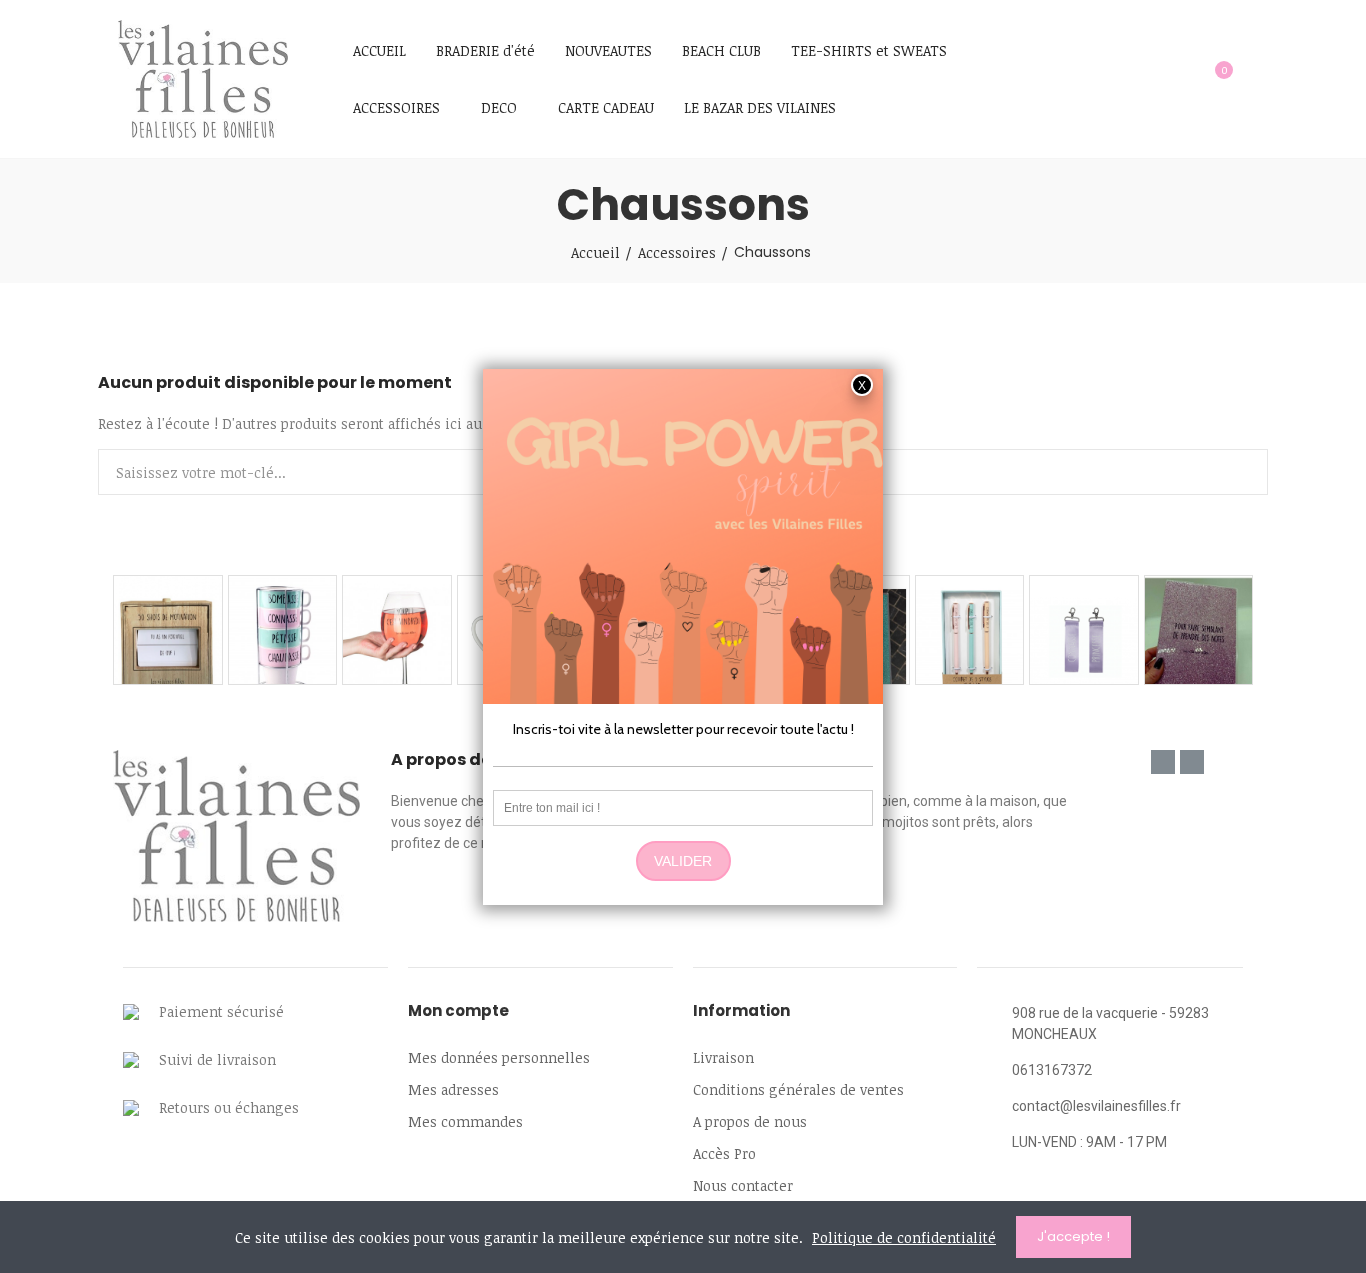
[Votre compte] (1258, 79)
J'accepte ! (1073, 1236)
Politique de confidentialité (904, 1237)
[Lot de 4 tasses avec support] (283, 630)
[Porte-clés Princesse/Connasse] (1084, 630)
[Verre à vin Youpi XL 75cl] (397, 630)
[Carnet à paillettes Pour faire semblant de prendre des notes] (1199, 630)
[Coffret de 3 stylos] (970, 630)
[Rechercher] (1175, 79)
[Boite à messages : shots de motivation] (168, 630)
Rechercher (1236, 472)
